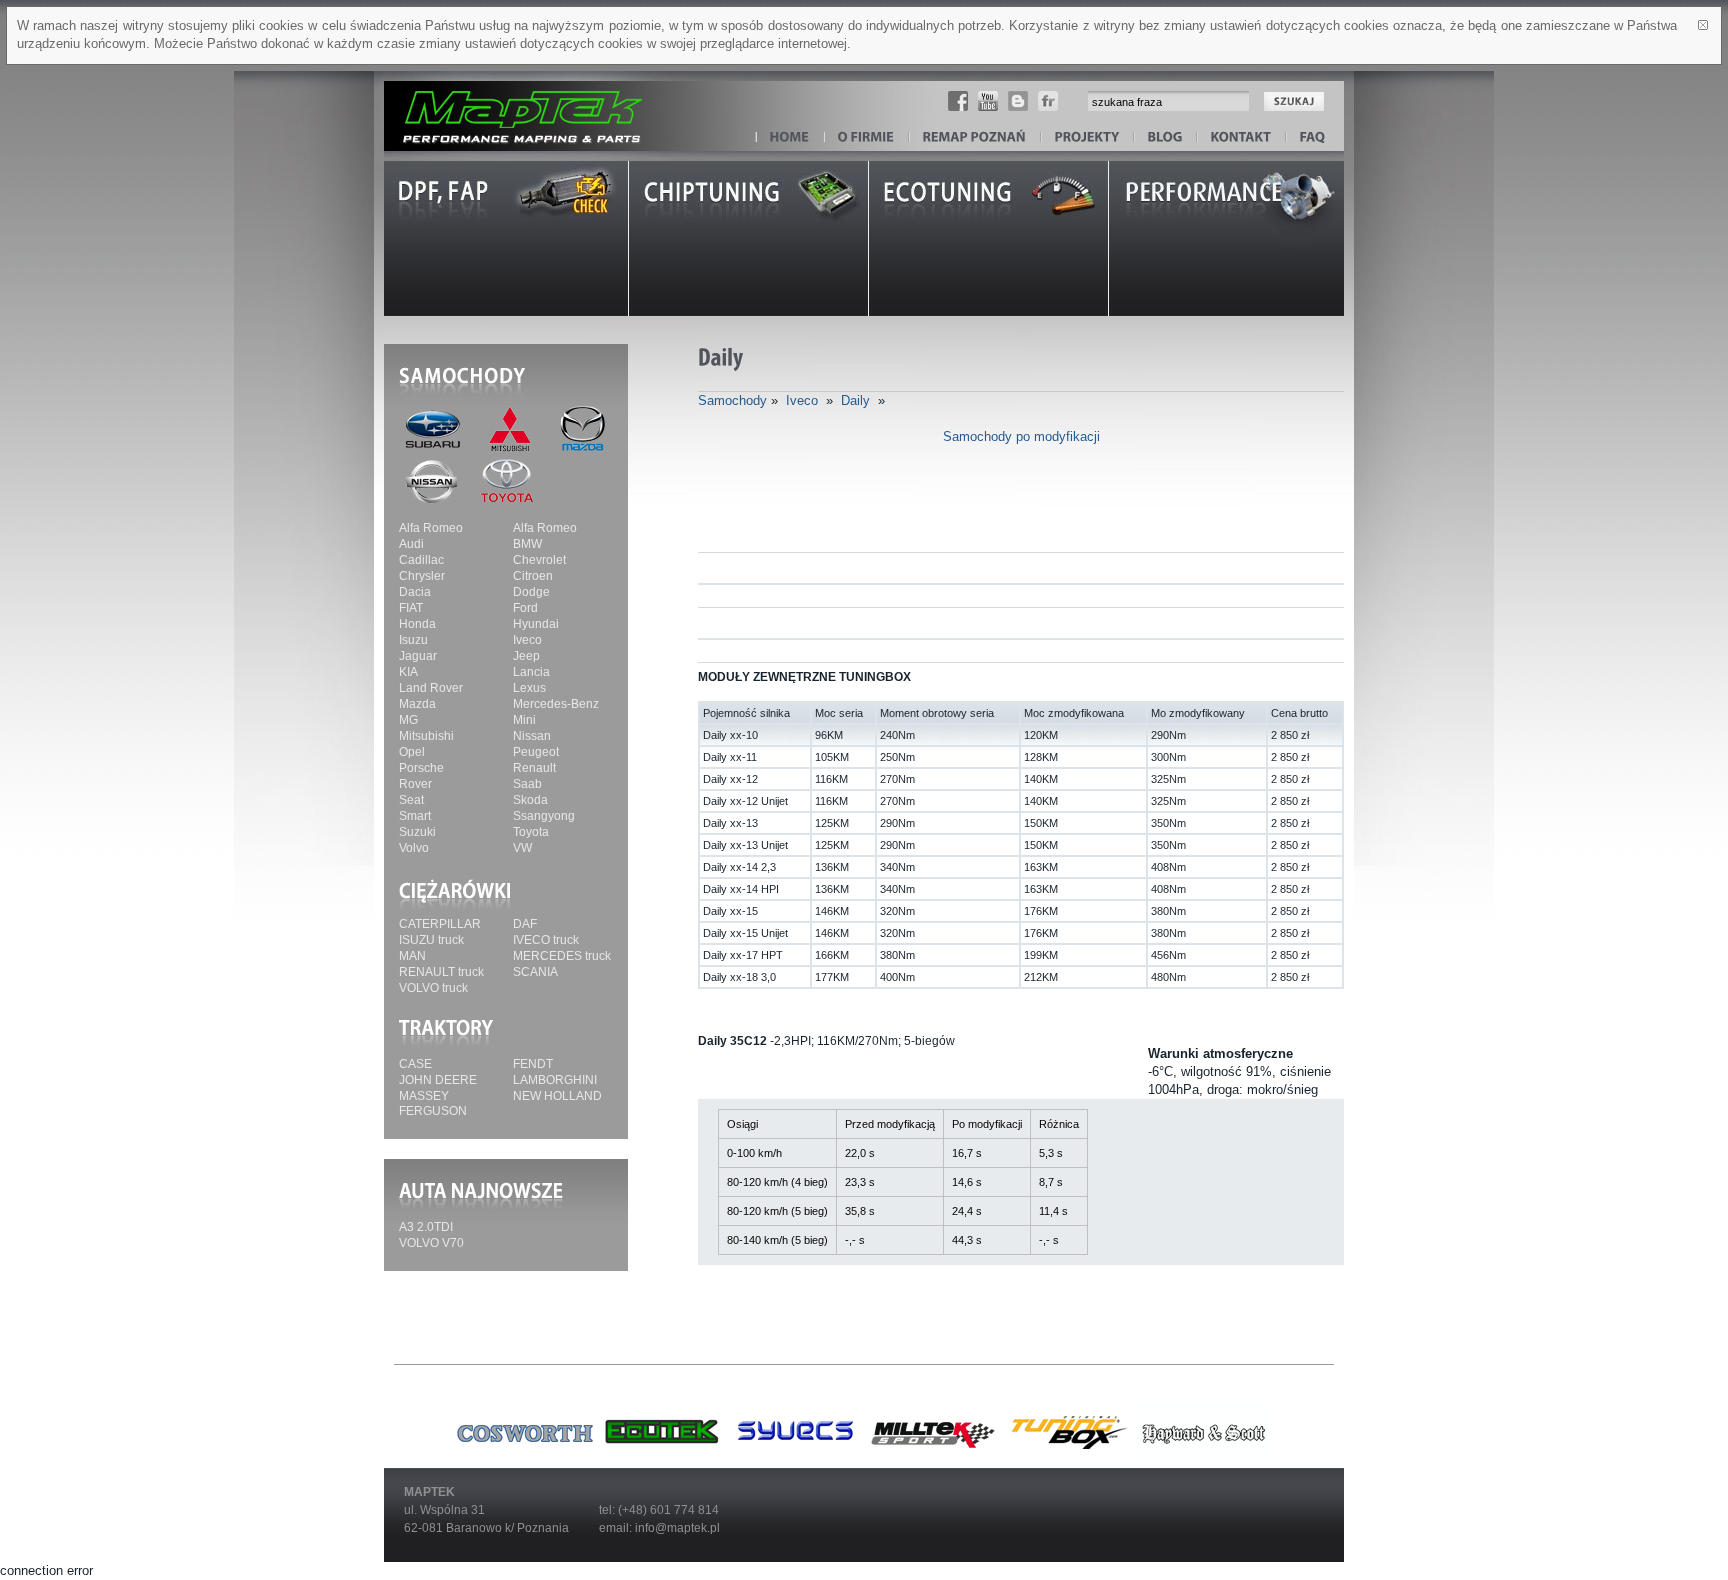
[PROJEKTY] (1087, 138)
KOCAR (509, 106)
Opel (412, 752)
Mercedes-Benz (556, 704)
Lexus (529, 688)
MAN (412, 956)
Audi (411, 544)
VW (522, 848)
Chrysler (422, 576)
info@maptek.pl (677, 1528)
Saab (527, 784)
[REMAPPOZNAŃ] (975, 138)
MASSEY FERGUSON (433, 1103)
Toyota (531, 832)
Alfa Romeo (431, 528)
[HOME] (790, 138)
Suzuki (417, 832)
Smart (415, 816)
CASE (415, 1064)
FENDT (533, 1064)
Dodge (531, 592)
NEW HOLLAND (557, 1096)
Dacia (415, 592)
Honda (417, 624)
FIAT (411, 608)
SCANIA (535, 972)
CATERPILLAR (440, 924)
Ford (525, 608)
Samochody (732, 400)
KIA (408, 672)
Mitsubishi (426, 736)
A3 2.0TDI (426, 1227)
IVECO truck (546, 940)
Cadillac (421, 560)
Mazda (417, 704)
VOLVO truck (433, 988)
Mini (524, 720)
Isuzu (413, 640)
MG (408, 720)
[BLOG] (1165, 138)
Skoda (530, 800)
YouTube (988, 101)
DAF (525, 924)
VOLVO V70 (431, 1243)
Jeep (526, 656)
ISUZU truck (431, 940)
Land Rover (431, 688)
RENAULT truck (441, 972)
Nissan (532, 736)
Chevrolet (539, 560)
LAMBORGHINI (555, 1080)
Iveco (527, 640)
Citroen (533, 576)
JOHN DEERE (438, 1080)
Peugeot (536, 752)
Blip (1018, 101)
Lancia (531, 672)
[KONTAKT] (1241, 138)
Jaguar (418, 656)
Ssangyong (544, 816)
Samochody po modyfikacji (1021, 436)
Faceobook (958, 101)
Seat (411, 800)
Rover (415, 784)
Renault (534, 768)
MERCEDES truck (562, 956)
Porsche (421, 768)
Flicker (1048, 101)
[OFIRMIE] (866, 138)
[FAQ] (1313, 138)
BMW (527, 544)
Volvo (414, 848)
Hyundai (536, 624)
